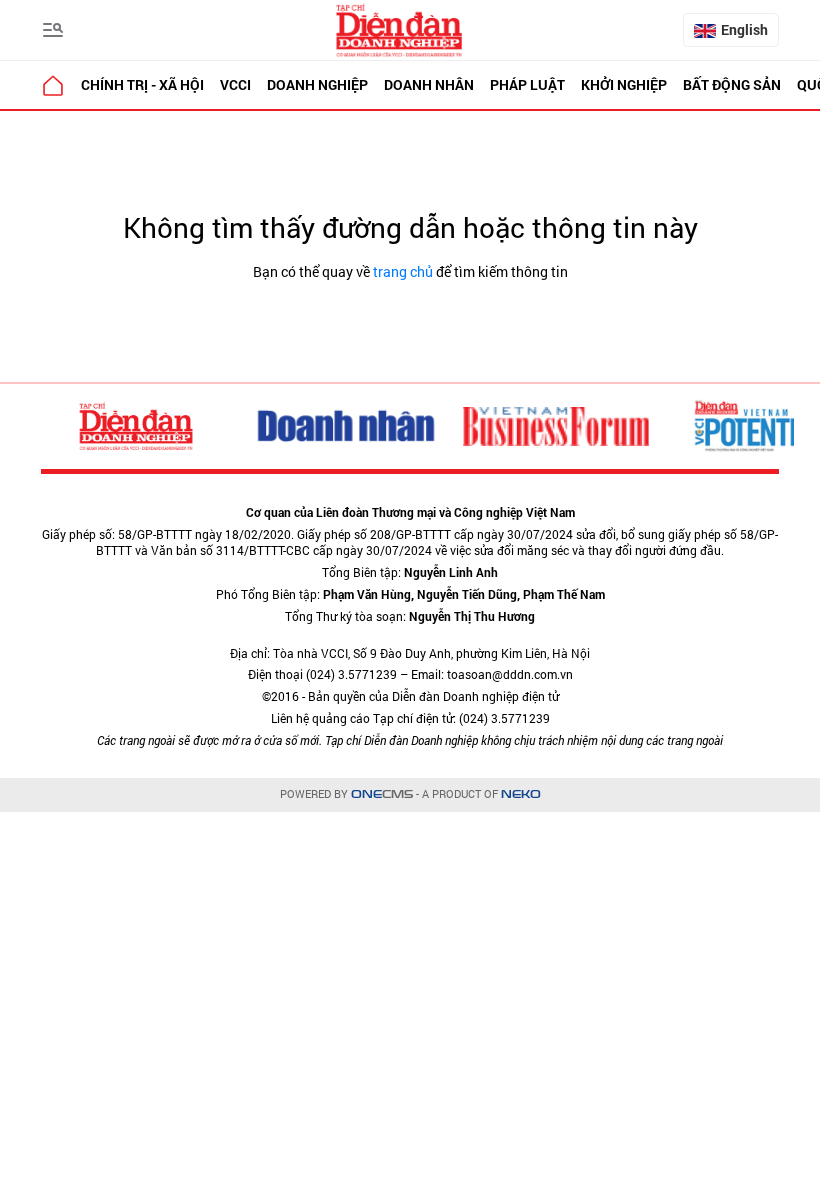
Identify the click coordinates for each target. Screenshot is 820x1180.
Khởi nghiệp (624, 84)
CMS (382, 794)
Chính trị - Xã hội (142, 84)
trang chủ (403, 271)
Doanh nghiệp (317, 84)
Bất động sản (732, 84)
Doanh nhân (429, 84)
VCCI (235, 84)
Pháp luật (527, 84)
